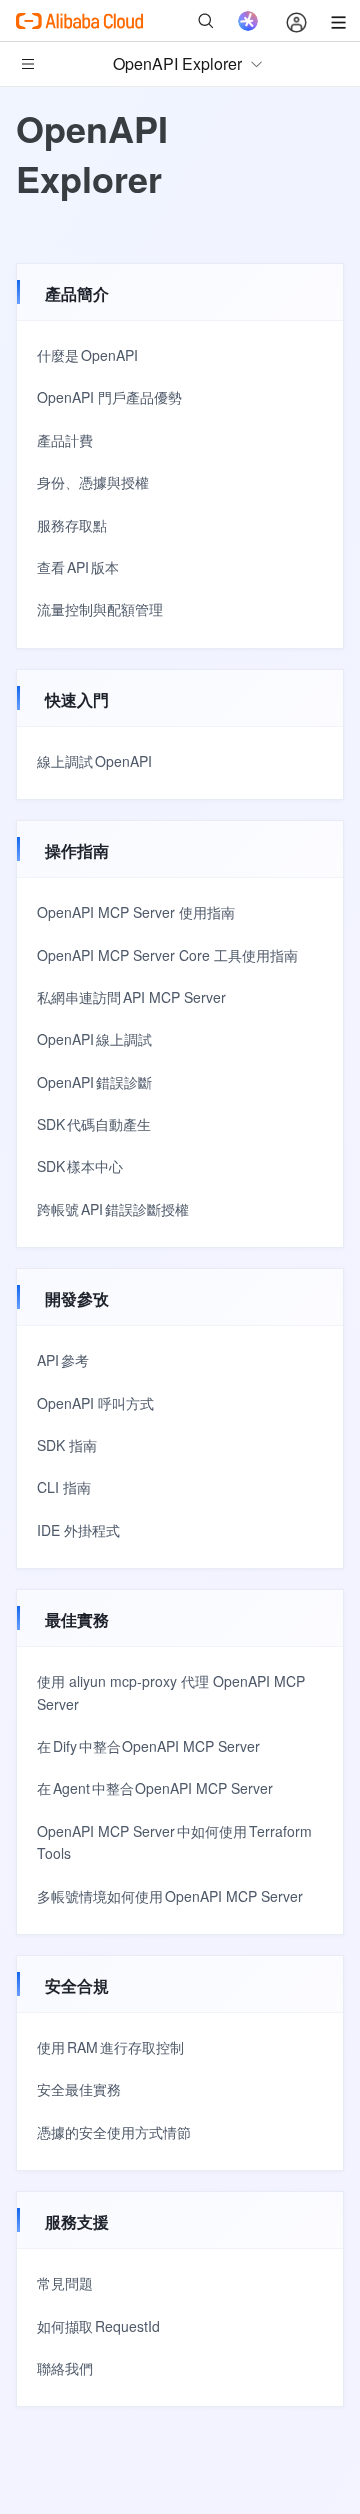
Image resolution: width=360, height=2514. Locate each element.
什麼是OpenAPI (87, 355)
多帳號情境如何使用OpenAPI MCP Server (170, 1896)
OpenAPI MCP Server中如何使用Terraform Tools (174, 1842)
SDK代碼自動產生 (94, 1124)
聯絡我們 (65, 2368)
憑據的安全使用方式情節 (114, 2132)
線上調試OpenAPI (94, 761)
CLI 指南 (64, 1487)
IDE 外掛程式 (78, 1530)
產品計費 (65, 440)
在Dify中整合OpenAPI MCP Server (148, 1746)
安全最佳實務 (79, 2089)
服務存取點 (72, 525)
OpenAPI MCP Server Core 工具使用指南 (167, 955)
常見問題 (65, 2283)
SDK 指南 (67, 1445)
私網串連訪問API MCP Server (131, 997)
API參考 (63, 1360)
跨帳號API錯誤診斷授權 (113, 1209)
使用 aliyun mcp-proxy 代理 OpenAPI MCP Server (171, 1692)
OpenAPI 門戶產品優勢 (109, 397)
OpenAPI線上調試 (94, 1039)
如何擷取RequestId (98, 2326)
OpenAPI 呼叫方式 (95, 1403)
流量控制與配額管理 (100, 609)
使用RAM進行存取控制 (110, 2047)
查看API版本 (78, 567)
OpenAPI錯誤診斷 (94, 1082)
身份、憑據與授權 (93, 482)
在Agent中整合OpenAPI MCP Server (155, 1788)
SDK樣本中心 (80, 1166)
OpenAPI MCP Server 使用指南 (136, 912)
